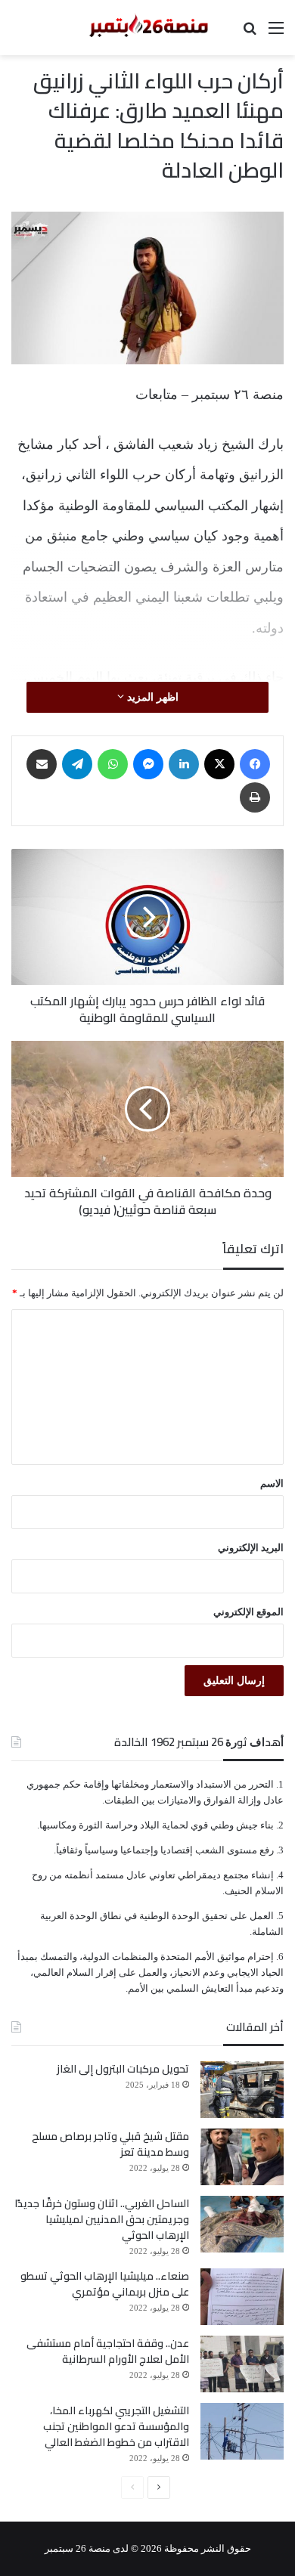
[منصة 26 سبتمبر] (147, 28)
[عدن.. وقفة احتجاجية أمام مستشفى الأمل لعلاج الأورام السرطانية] (242, 2364)
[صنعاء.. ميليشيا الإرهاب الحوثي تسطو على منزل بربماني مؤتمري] (242, 2297)
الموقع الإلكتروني (248, 1612)
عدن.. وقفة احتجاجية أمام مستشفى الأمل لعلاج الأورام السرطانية (108, 2351)
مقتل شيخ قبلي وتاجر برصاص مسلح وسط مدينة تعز (110, 2144)
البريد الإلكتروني (251, 1548)
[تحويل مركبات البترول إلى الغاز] (242, 2090)
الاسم (272, 1483)
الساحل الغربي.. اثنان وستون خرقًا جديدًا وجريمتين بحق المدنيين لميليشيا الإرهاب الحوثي (102, 2219)
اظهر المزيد (151, 697)
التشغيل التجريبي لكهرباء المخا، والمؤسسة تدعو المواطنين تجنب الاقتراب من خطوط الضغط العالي (116, 2426)
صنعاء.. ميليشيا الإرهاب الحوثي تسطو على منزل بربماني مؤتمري (105, 2284)
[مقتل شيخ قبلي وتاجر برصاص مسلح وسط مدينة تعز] (242, 2157)
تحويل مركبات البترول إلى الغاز (123, 2069)
